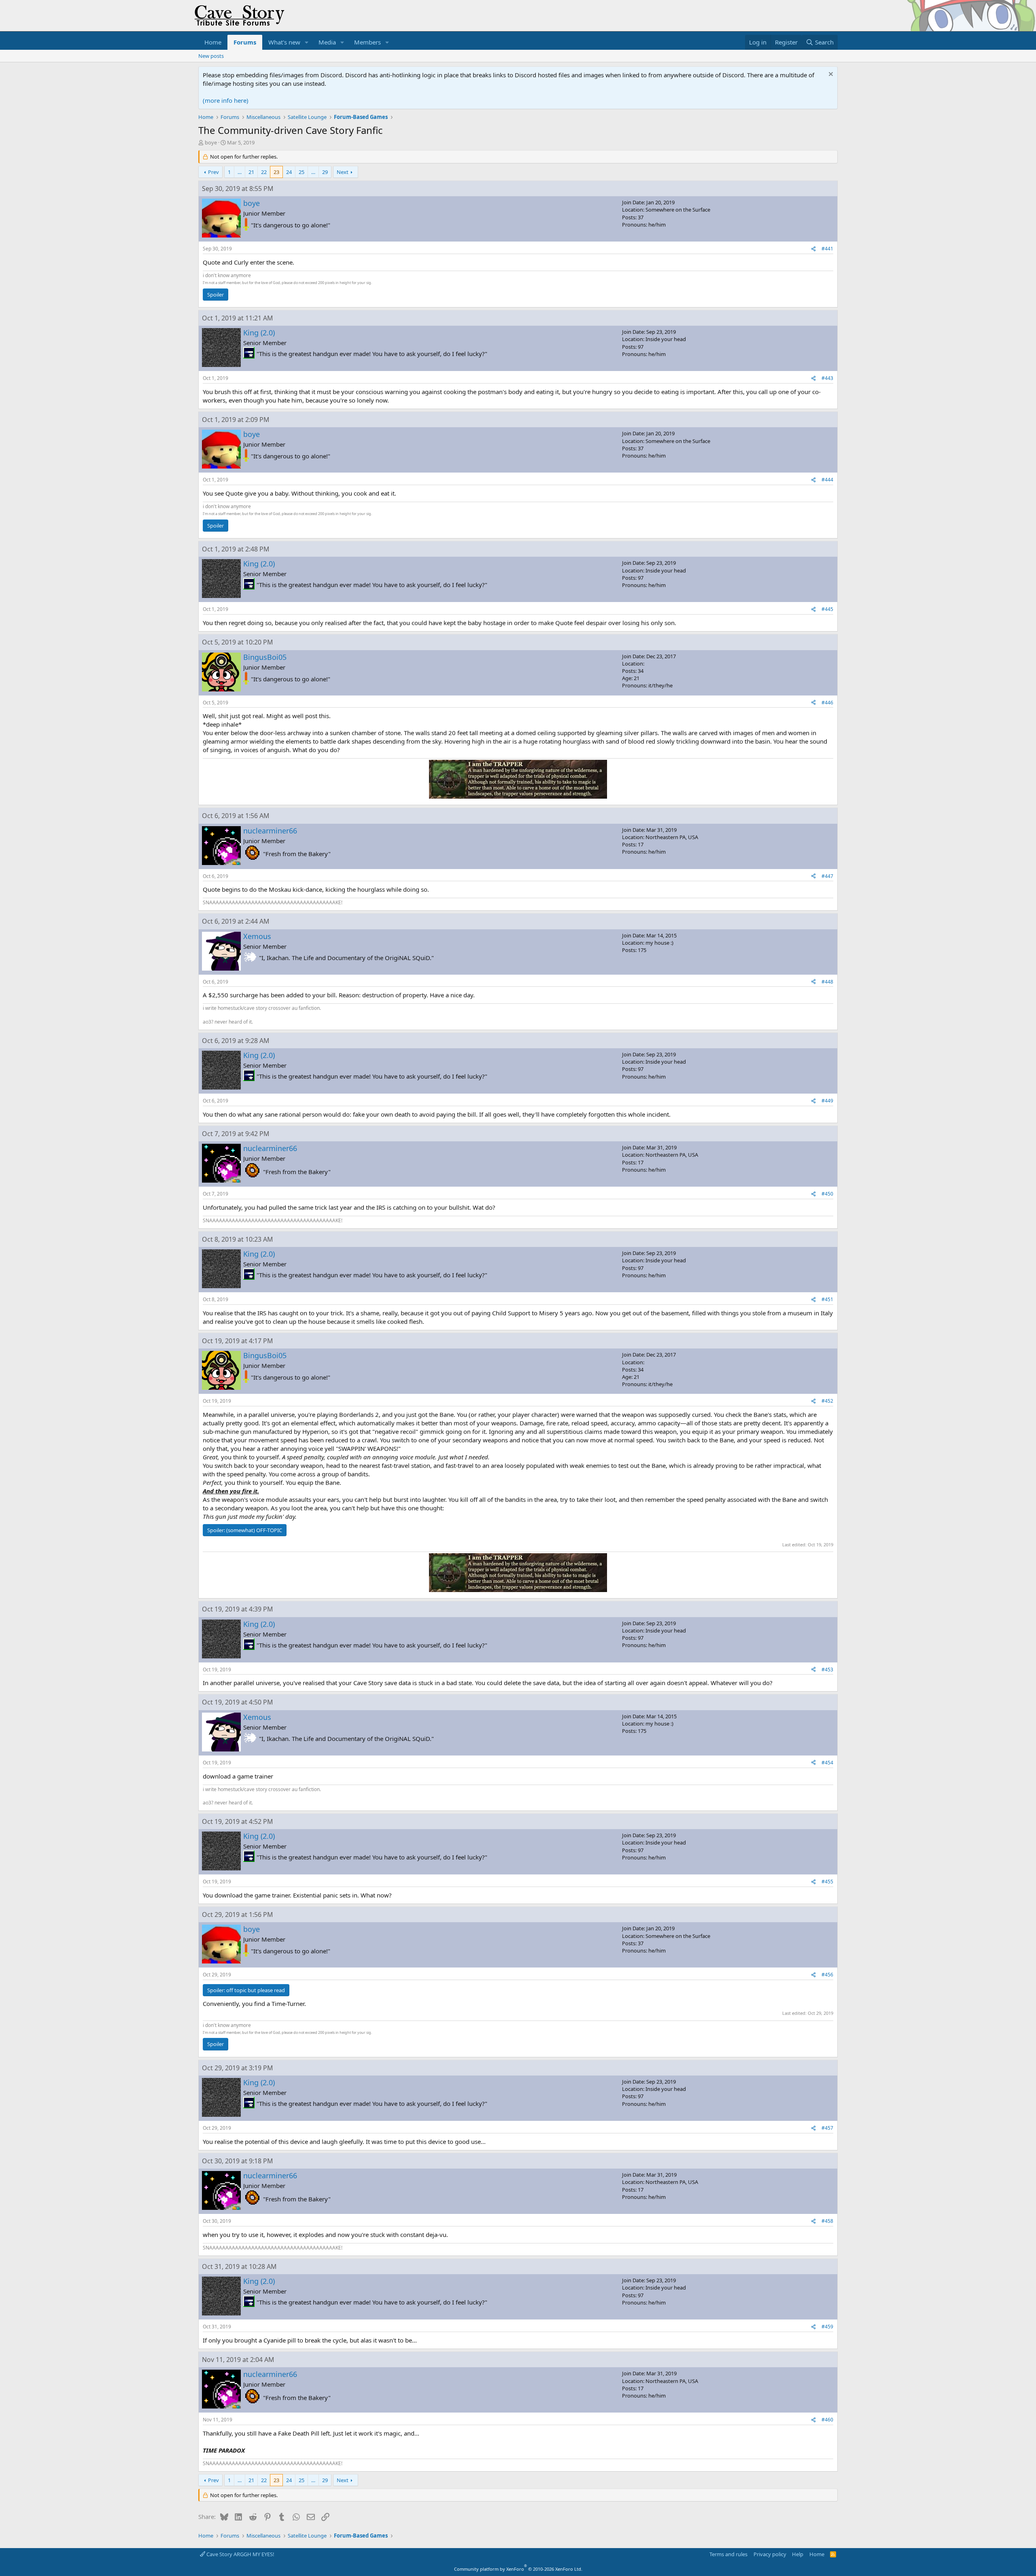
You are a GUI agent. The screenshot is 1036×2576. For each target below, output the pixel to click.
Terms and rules (728, 2554)
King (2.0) (259, 333)
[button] (307, 42)
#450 (827, 1194)
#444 (827, 480)
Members (367, 42)
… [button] (240, 172)
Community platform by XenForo (518, 2569)
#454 (827, 1763)
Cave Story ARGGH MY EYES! (240, 2554)
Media (327, 42)
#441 (827, 249)
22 (264, 172)
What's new (284, 42)
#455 (827, 1882)
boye (211, 142)
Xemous (257, 936)
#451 (827, 1299)
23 (276, 172)
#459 (827, 2327)
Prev (213, 172)
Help (798, 2554)
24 (289, 172)
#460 (827, 2420)
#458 (827, 2221)
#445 (827, 609)
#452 (827, 1401)
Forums (245, 42)
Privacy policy (770, 2554)
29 (325, 172)
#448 (827, 982)
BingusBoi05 (265, 657)
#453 (827, 1670)
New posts (211, 56)
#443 (827, 378)
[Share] (813, 249)
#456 (827, 1975)
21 (251, 172)
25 (301, 172)
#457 (827, 2128)
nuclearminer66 (270, 831)
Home (213, 42)
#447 (827, 876)
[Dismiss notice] (830, 75)
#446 (827, 703)
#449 (827, 1101)
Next (343, 172)
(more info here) (226, 100)
